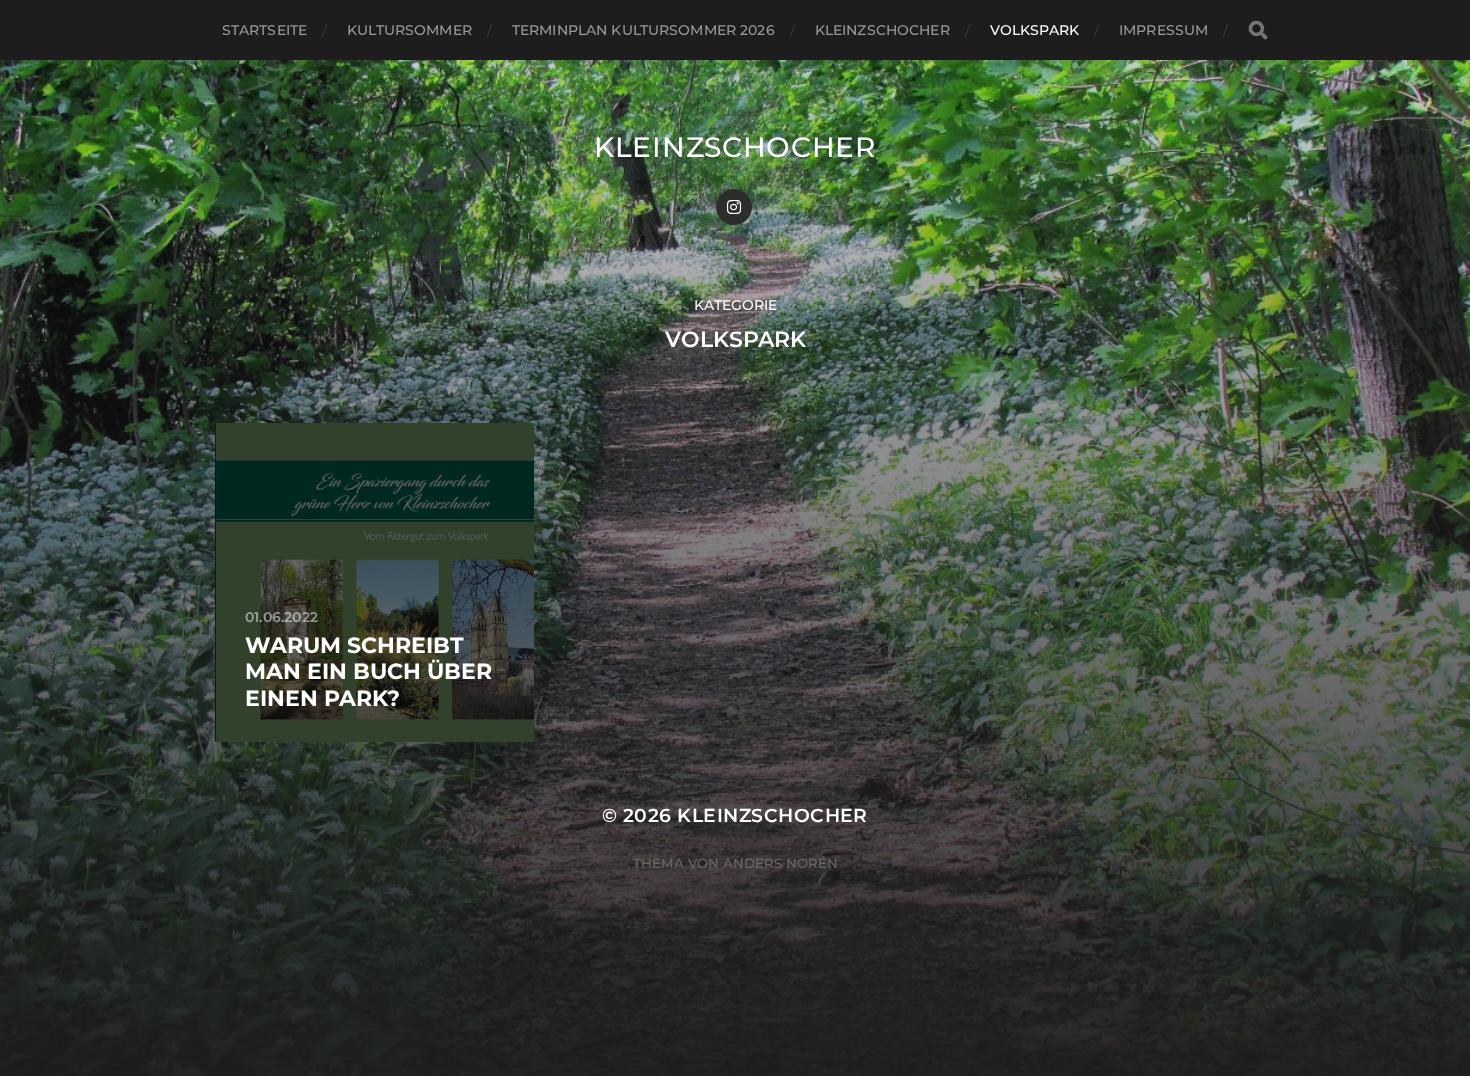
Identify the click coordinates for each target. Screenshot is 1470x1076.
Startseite (264, 30)
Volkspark (1034, 30)
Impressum (1163, 30)
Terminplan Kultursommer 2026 (643, 30)
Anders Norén (780, 863)
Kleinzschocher (882, 30)
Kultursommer (409, 30)
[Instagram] (734, 207)
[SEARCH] (1258, 30)
